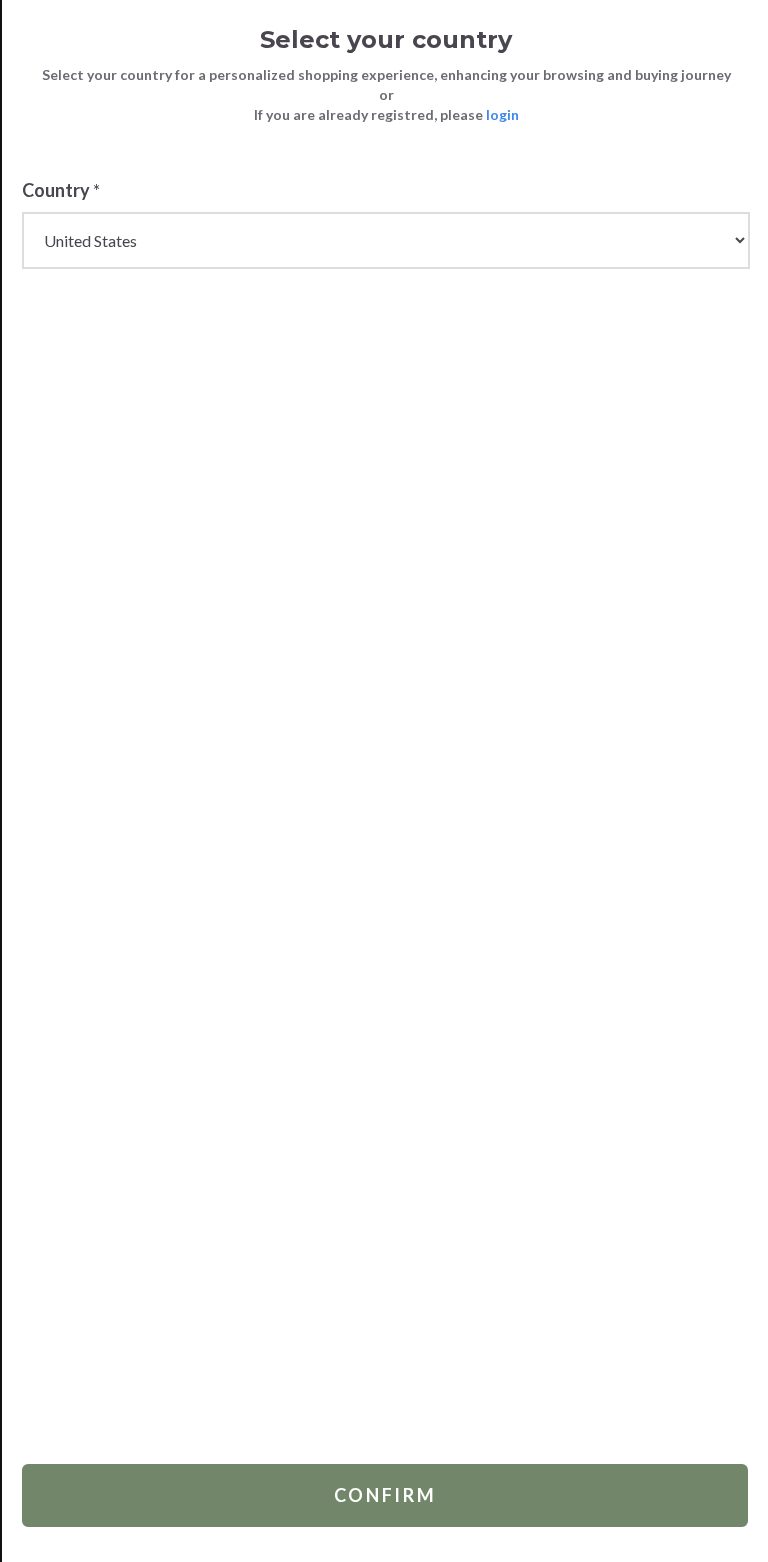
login (502, 114)
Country (61, 190)
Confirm (385, 1495)
